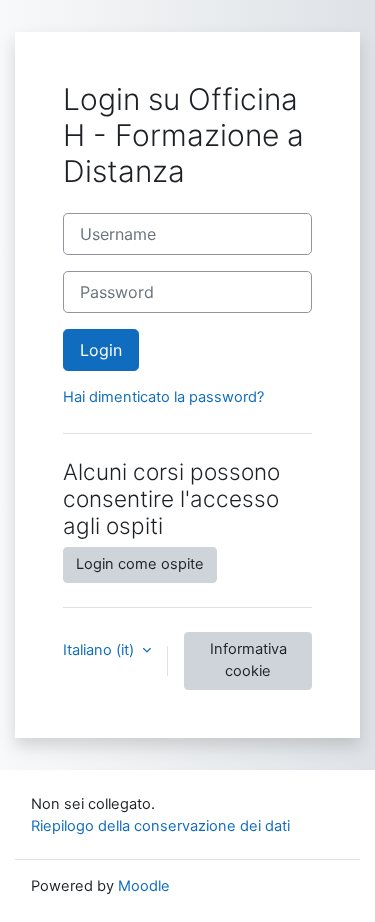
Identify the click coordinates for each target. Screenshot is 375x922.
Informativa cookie (248, 660)
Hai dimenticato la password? (163, 397)
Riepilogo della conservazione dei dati (160, 826)
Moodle (144, 886)
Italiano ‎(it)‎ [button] (100, 650)
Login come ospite (140, 564)
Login (101, 350)
